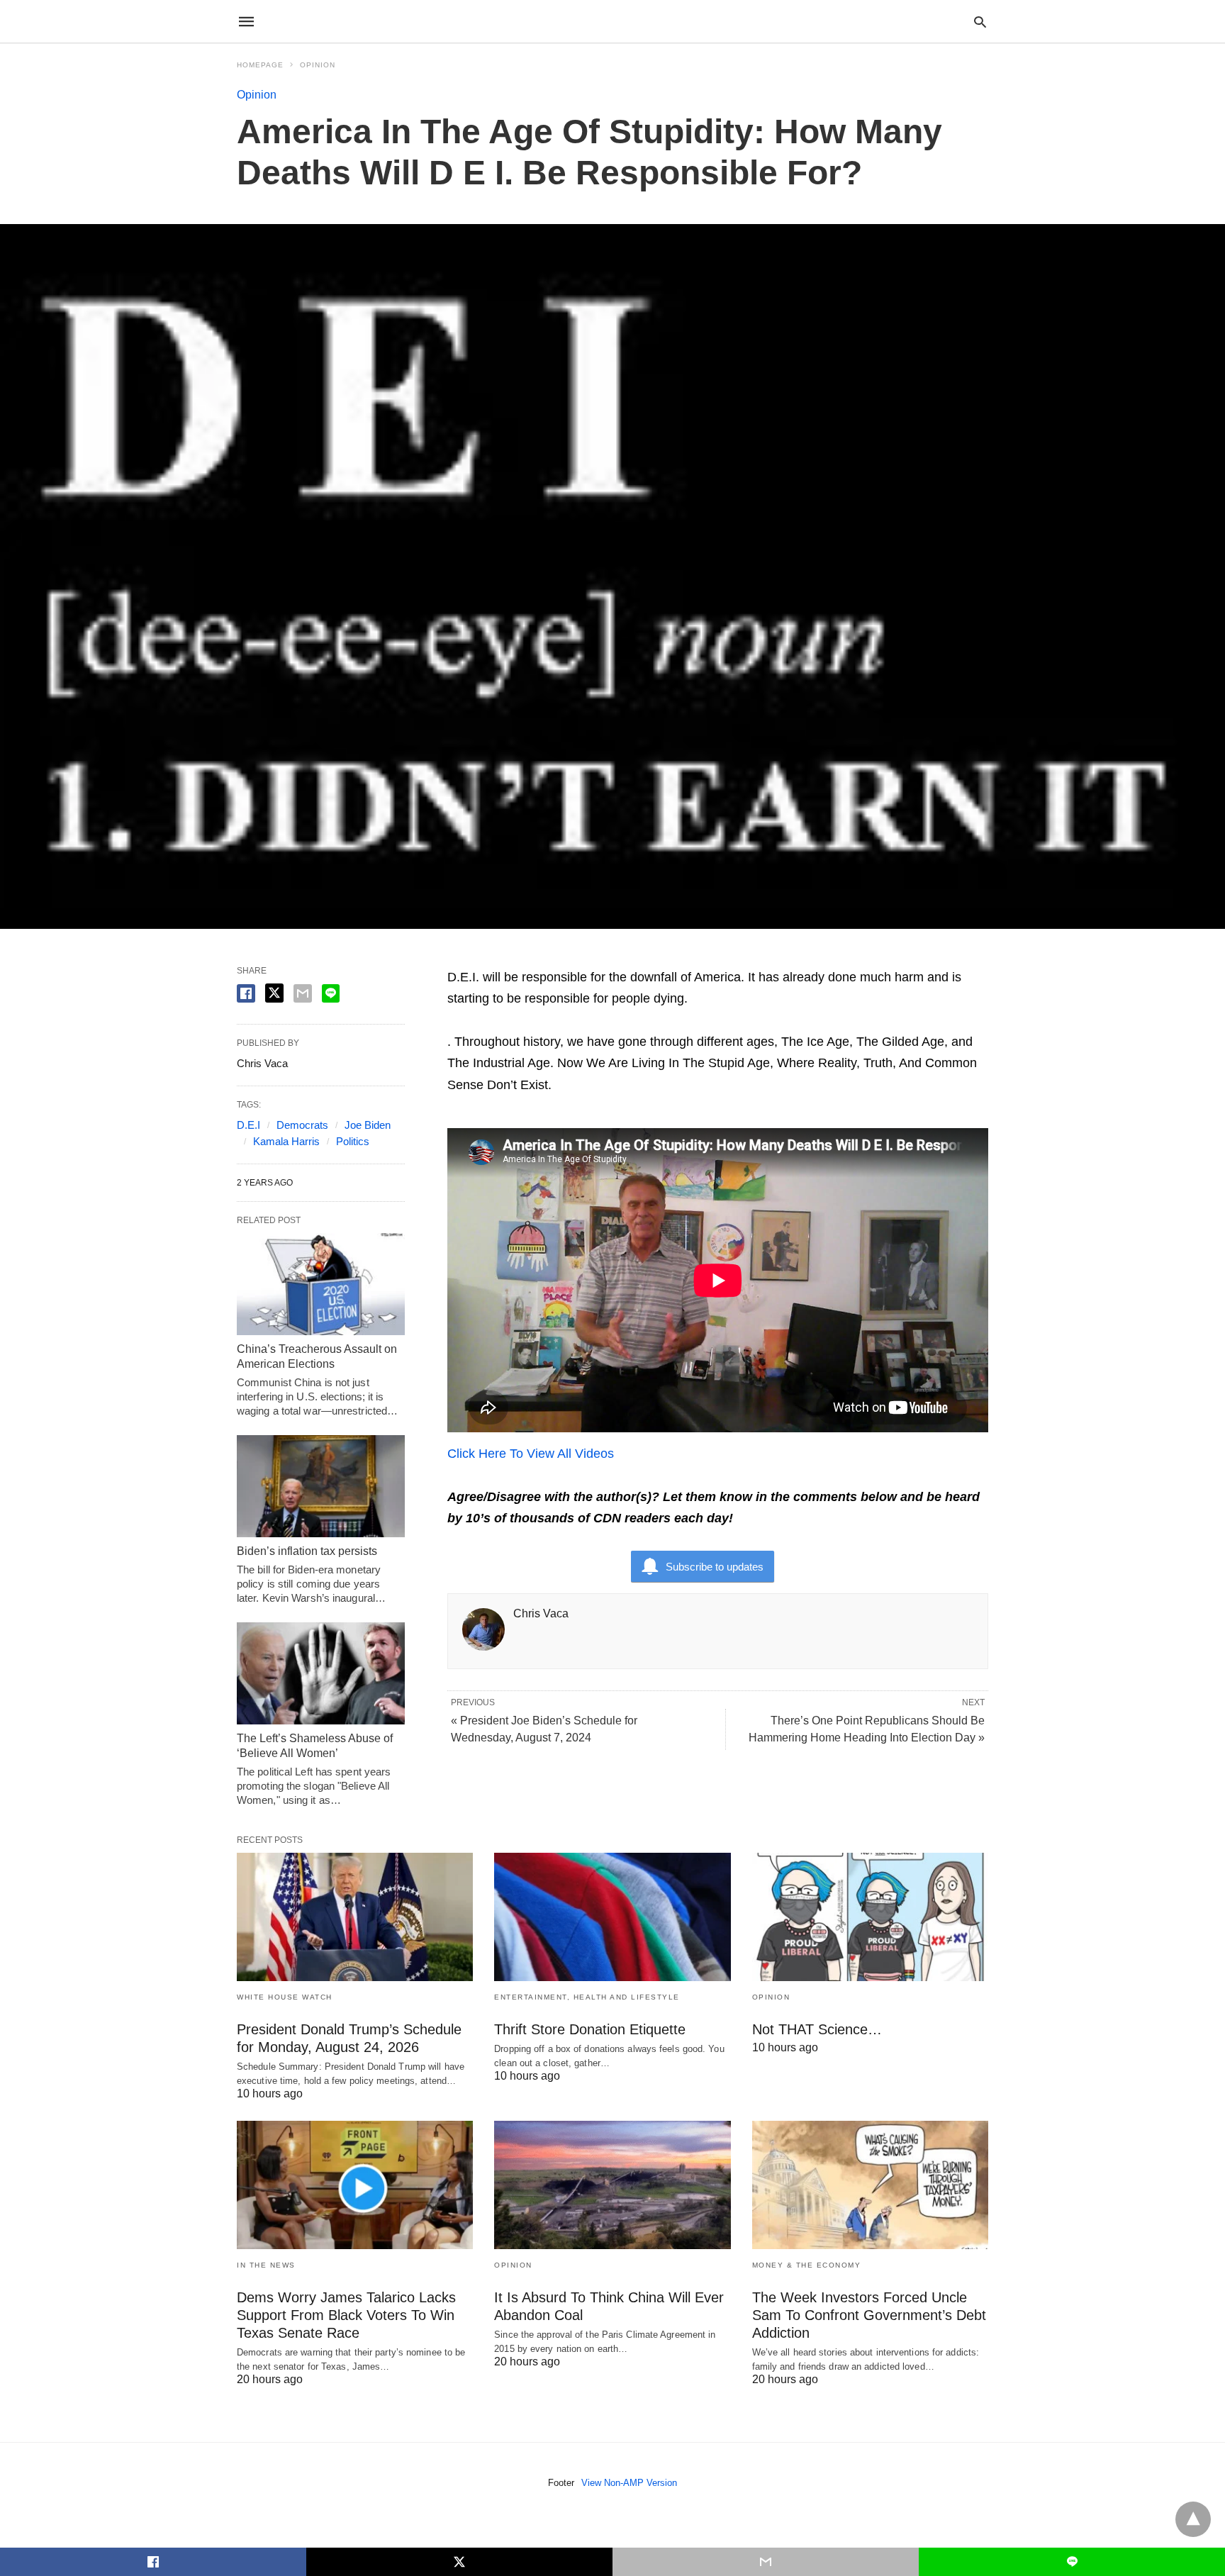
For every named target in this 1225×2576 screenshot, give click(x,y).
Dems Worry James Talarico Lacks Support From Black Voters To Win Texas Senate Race (346, 2315)
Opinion (318, 65)
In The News (266, 2265)
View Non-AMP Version (629, 2483)
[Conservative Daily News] (612, 21)
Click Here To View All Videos (531, 1454)
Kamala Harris (286, 1141)
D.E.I (248, 1125)
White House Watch (285, 1997)
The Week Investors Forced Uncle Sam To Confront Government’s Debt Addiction (869, 2315)
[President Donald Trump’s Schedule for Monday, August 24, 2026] (355, 1917)
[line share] (331, 993)
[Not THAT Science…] (870, 1917)
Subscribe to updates (715, 1567)
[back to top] (1193, 2519)
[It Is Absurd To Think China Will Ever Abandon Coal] (612, 2185)
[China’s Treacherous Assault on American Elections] (321, 1284)
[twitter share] (274, 993)
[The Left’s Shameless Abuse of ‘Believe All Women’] (321, 1673)
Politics (353, 1141)
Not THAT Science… (817, 2029)
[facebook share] (246, 993)
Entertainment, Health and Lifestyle (587, 1997)
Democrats (302, 1125)
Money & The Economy (807, 2265)
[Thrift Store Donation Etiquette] (612, 1917)
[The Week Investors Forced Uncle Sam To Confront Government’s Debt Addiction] (870, 2185)
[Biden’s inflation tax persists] (321, 1486)
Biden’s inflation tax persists (307, 1551)
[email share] (303, 993)
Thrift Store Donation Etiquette (590, 2029)
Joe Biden (368, 1125)
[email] (766, 2562)
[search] (980, 22)
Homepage (260, 65)
